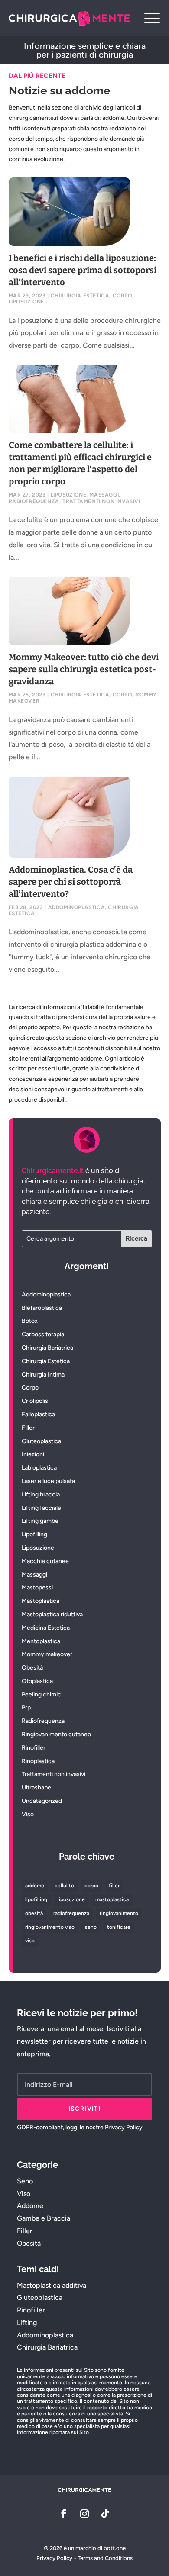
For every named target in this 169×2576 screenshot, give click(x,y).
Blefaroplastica (42, 1308)
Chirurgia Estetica (80, 296)
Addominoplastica (77, 907)
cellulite (64, 1886)
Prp (26, 1707)
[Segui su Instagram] (84, 2514)
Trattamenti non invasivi (101, 501)
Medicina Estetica (46, 1628)
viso (30, 1941)
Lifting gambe (40, 1521)
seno (91, 1927)
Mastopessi (37, 1588)
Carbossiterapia (43, 1334)
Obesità (32, 1668)
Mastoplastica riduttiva (52, 1614)
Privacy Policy (124, 2127)
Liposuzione (27, 302)
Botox (30, 1321)
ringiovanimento (119, 1913)
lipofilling (36, 1899)
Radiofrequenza (34, 501)
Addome (30, 2206)
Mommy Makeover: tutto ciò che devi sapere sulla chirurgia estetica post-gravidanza (84, 669)
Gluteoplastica (41, 1441)
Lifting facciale (41, 1508)
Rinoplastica (38, 1761)
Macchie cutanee (45, 1561)
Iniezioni (33, 1454)
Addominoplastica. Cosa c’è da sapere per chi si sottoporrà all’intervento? (71, 882)
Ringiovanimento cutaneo (56, 1734)
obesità (34, 1913)
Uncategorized (42, 1801)
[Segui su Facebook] (64, 2514)
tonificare (119, 1927)
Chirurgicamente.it (53, 1171)
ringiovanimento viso (50, 1927)
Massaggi (104, 495)
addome (35, 1886)
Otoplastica (37, 1681)
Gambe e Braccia (44, 2218)
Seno (25, 2181)
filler (114, 1886)
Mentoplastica (41, 1641)
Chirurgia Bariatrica (47, 1348)
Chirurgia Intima (43, 1375)
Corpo (122, 296)
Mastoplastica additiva (52, 2285)
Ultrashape (36, 1788)
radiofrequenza (71, 1913)
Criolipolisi (36, 1401)
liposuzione (71, 1899)
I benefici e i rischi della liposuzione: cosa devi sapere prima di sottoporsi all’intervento (83, 270)
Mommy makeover (47, 1654)
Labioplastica (39, 1468)
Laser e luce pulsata (48, 1481)
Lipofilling (34, 1534)
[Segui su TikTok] (105, 2514)
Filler (28, 1428)
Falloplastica (38, 1414)
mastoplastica (112, 1899)
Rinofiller (34, 1748)
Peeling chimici (42, 1694)
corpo (91, 1886)
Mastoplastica (41, 1601)
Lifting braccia (41, 1494)
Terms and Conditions (105, 2558)
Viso (28, 1814)
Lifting (27, 2323)
